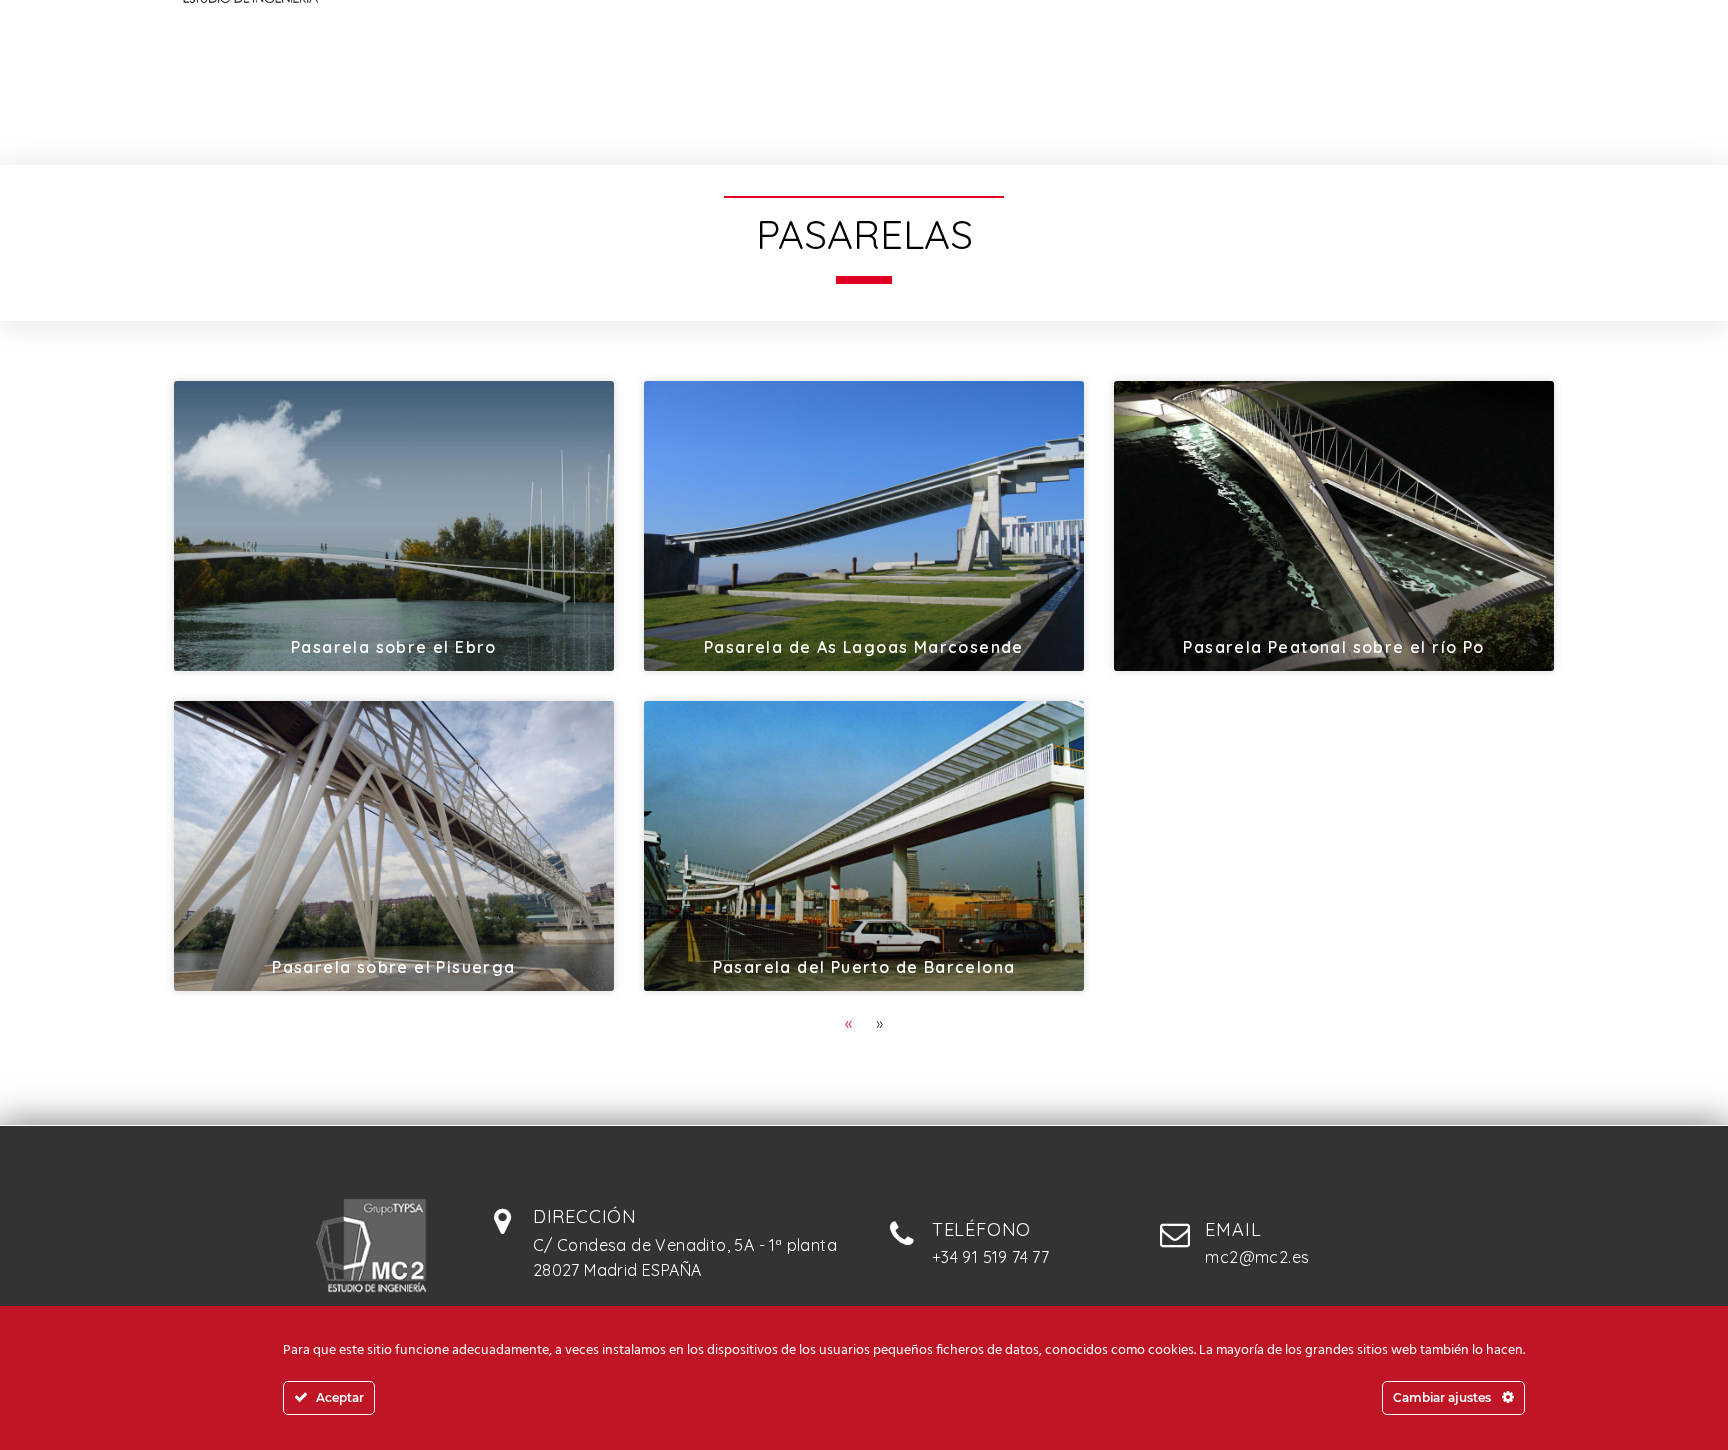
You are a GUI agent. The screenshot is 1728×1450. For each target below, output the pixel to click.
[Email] (1175, 1234)
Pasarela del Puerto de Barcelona (864, 967)
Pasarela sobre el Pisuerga (393, 967)
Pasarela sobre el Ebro (394, 647)
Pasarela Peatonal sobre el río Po (1333, 647)
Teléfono (981, 1229)
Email (1233, 1229)
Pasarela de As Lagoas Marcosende (864, 647)
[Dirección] (503, 1221)
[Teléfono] (902, 1234)
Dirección (585, 1216)
